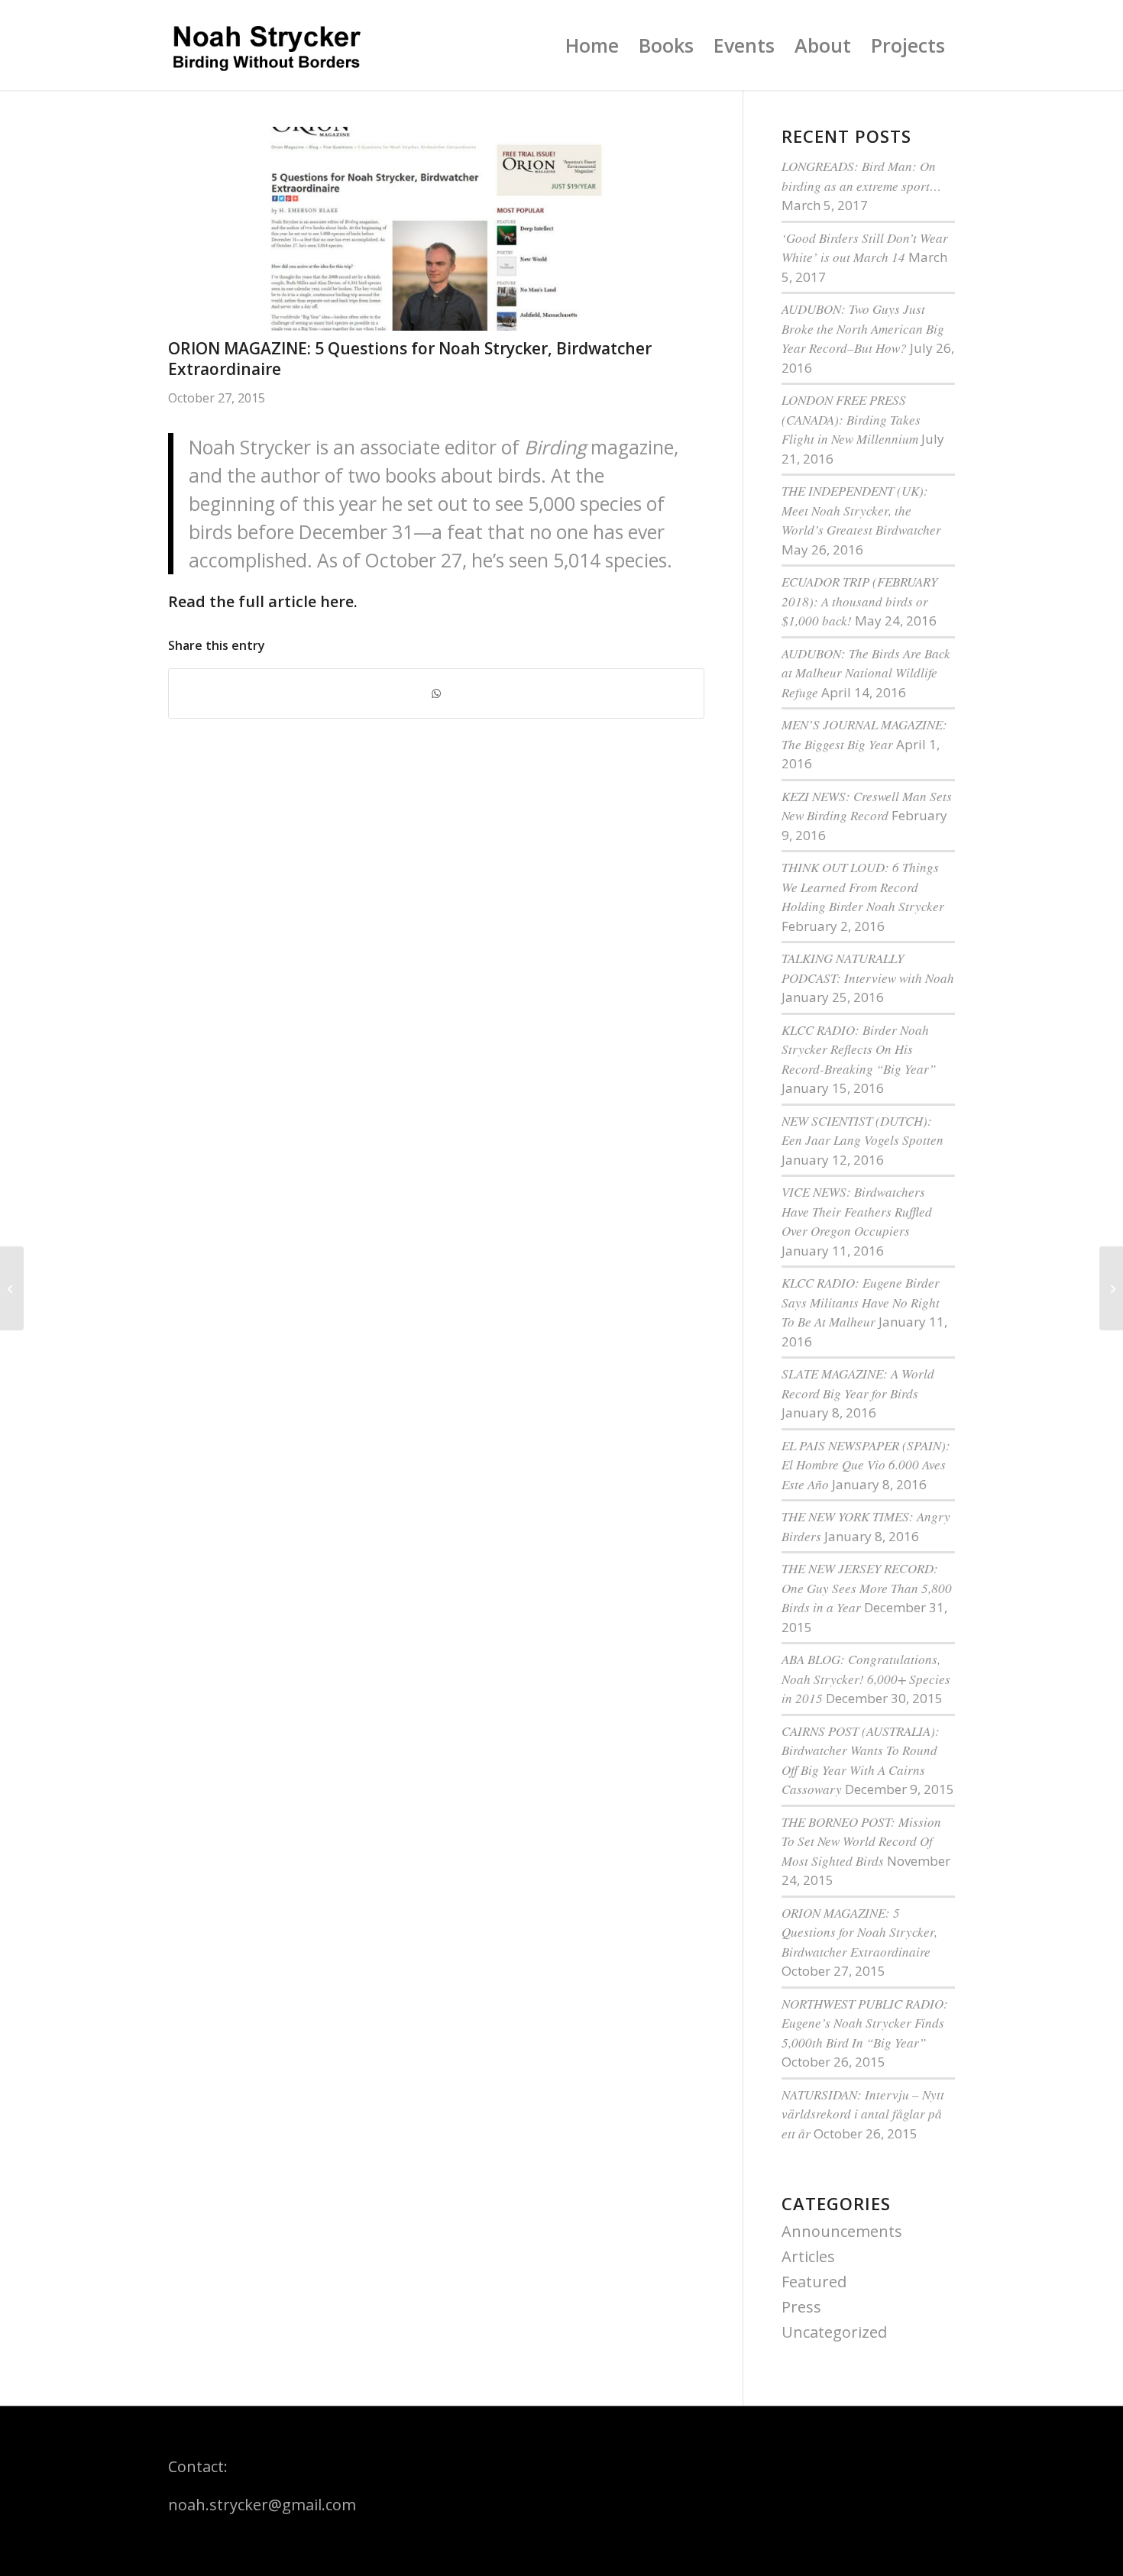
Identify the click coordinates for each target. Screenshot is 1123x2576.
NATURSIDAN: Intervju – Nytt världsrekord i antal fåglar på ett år (863, 2114)
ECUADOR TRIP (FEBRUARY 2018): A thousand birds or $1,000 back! (859, 601)
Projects (908, 45)
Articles (808, 2256)
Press (801, 2307)
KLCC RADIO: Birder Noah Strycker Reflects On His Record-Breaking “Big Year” (859, 1049)
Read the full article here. (263, 601)
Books (666, 45)
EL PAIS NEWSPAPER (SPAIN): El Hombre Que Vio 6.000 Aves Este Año (866, 1465)
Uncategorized (834, 2332)
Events (744, 45)
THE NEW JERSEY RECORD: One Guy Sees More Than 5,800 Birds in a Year (867, 1588)
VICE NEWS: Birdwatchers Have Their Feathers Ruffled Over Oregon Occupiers (857, 1211)
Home (592, 45)
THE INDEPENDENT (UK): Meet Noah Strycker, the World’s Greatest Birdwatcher (861, 510)
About (823, 45)
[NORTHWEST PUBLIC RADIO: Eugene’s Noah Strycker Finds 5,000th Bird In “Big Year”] (12, 1288)
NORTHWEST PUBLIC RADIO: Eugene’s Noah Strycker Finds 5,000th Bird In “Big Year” (865, 2023)
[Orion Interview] (436, 229)
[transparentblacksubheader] (266, 45)
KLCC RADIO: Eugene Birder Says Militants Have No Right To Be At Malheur (861, 1302)
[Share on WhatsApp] (436, 693)
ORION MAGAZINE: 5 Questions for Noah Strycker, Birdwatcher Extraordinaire (859, 1932)
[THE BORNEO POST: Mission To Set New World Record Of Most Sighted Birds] (1111, 1288)
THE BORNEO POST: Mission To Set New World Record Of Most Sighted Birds (861, 1841)
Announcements (842, 2231)
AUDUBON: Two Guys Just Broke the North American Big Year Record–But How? (863, 328)
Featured (814, 2282)
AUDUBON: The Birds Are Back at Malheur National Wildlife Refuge (866, 673)
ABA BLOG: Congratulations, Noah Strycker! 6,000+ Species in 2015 (866, 1679)
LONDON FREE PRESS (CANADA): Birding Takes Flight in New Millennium (851, 419)
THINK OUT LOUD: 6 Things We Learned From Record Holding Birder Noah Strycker (863, 887)
